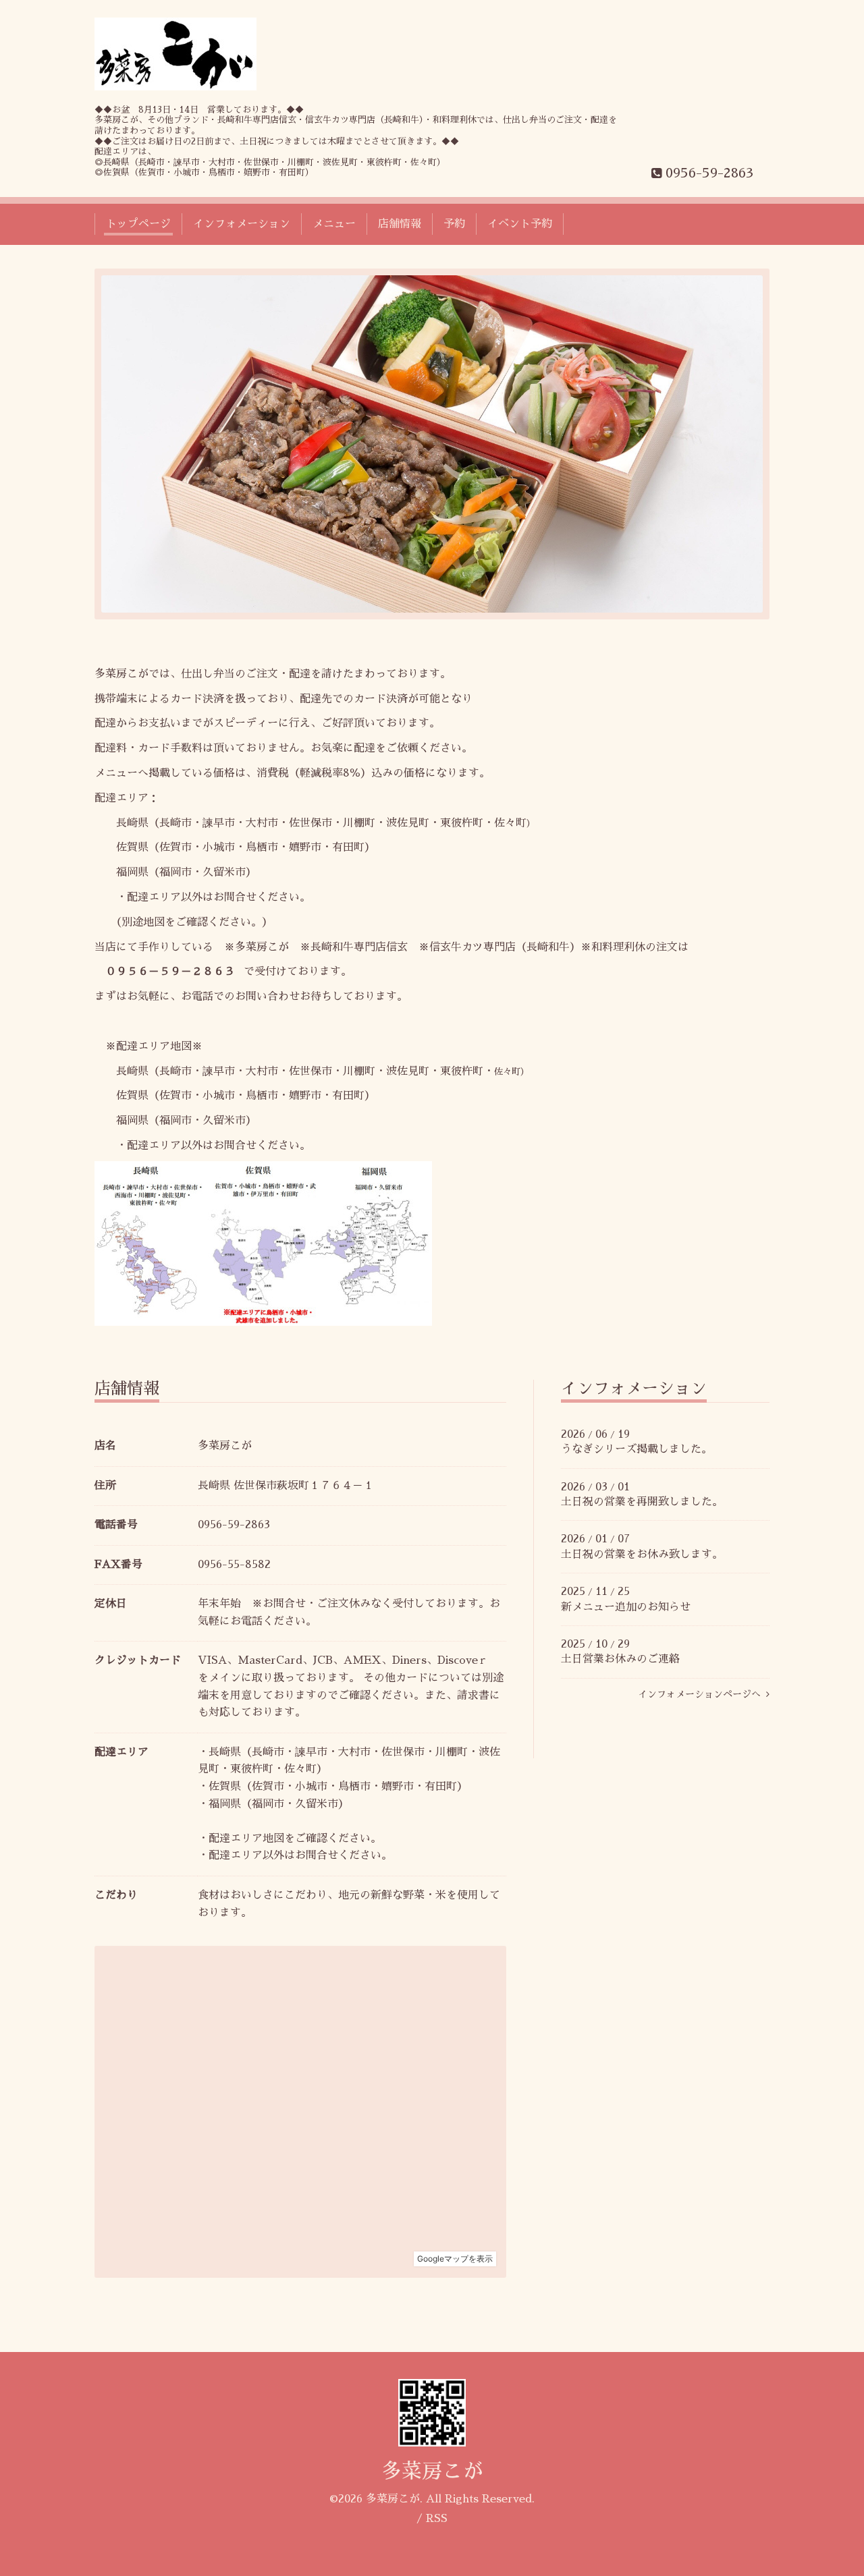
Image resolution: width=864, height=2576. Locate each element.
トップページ (138, 224)
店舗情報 (400, 224)
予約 (454, 224)
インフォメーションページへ (702, 1694)
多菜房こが (432, 2471)
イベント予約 (520, 224)
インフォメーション (242, 224)
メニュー (334, 224)
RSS (437, 2519)
